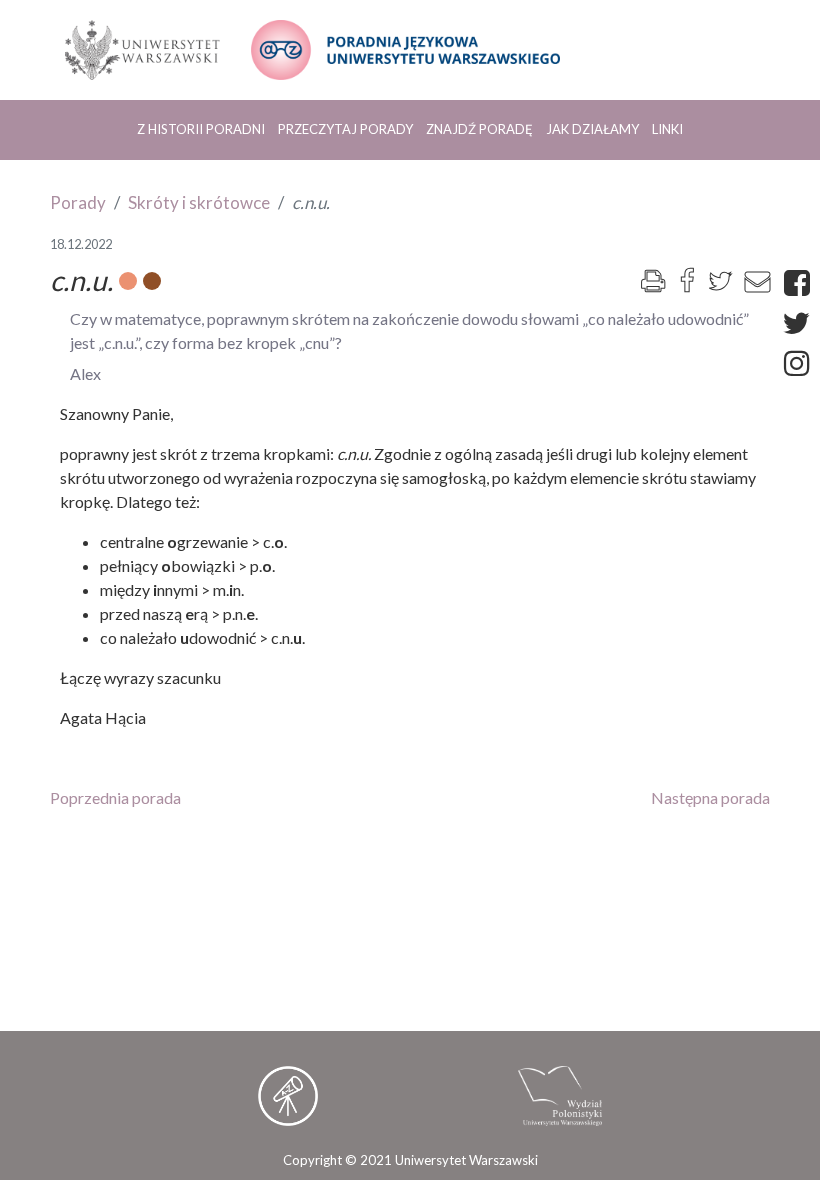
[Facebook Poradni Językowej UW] (802, 282)
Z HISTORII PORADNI (201, 129)
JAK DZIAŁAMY (592, 129)
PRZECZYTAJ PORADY (345, 129)
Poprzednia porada (115, 797)
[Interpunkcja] (128, 281)
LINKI (667, 129)
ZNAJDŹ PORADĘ (479, 129)
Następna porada (710, 797)
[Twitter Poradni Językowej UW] (801, 322)
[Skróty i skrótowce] (152, 281)
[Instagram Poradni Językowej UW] (802, 362)
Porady (78, 202)
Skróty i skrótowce (199, 202)
